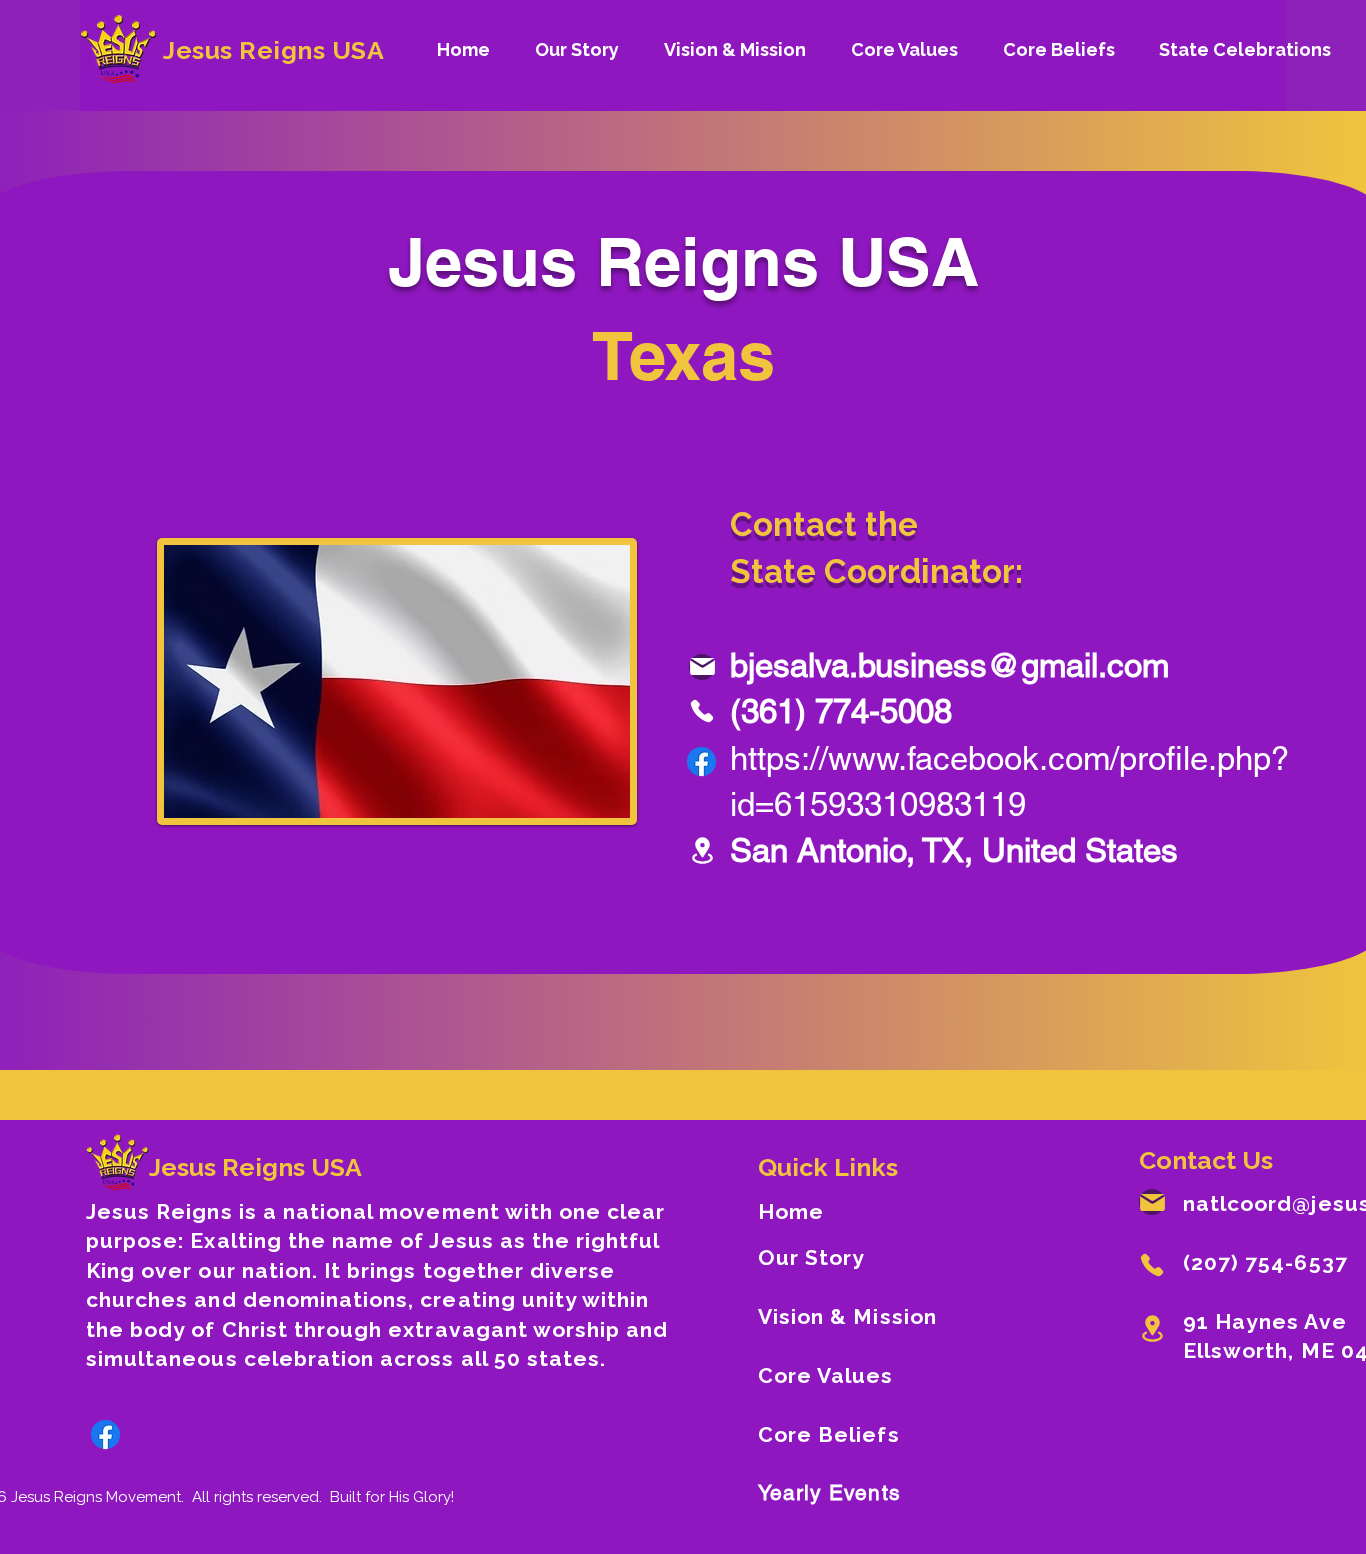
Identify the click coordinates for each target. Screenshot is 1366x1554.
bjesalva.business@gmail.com (949, 665)
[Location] (702, 850)
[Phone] (702, 711)
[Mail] (702, 667)
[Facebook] (701, 761)
